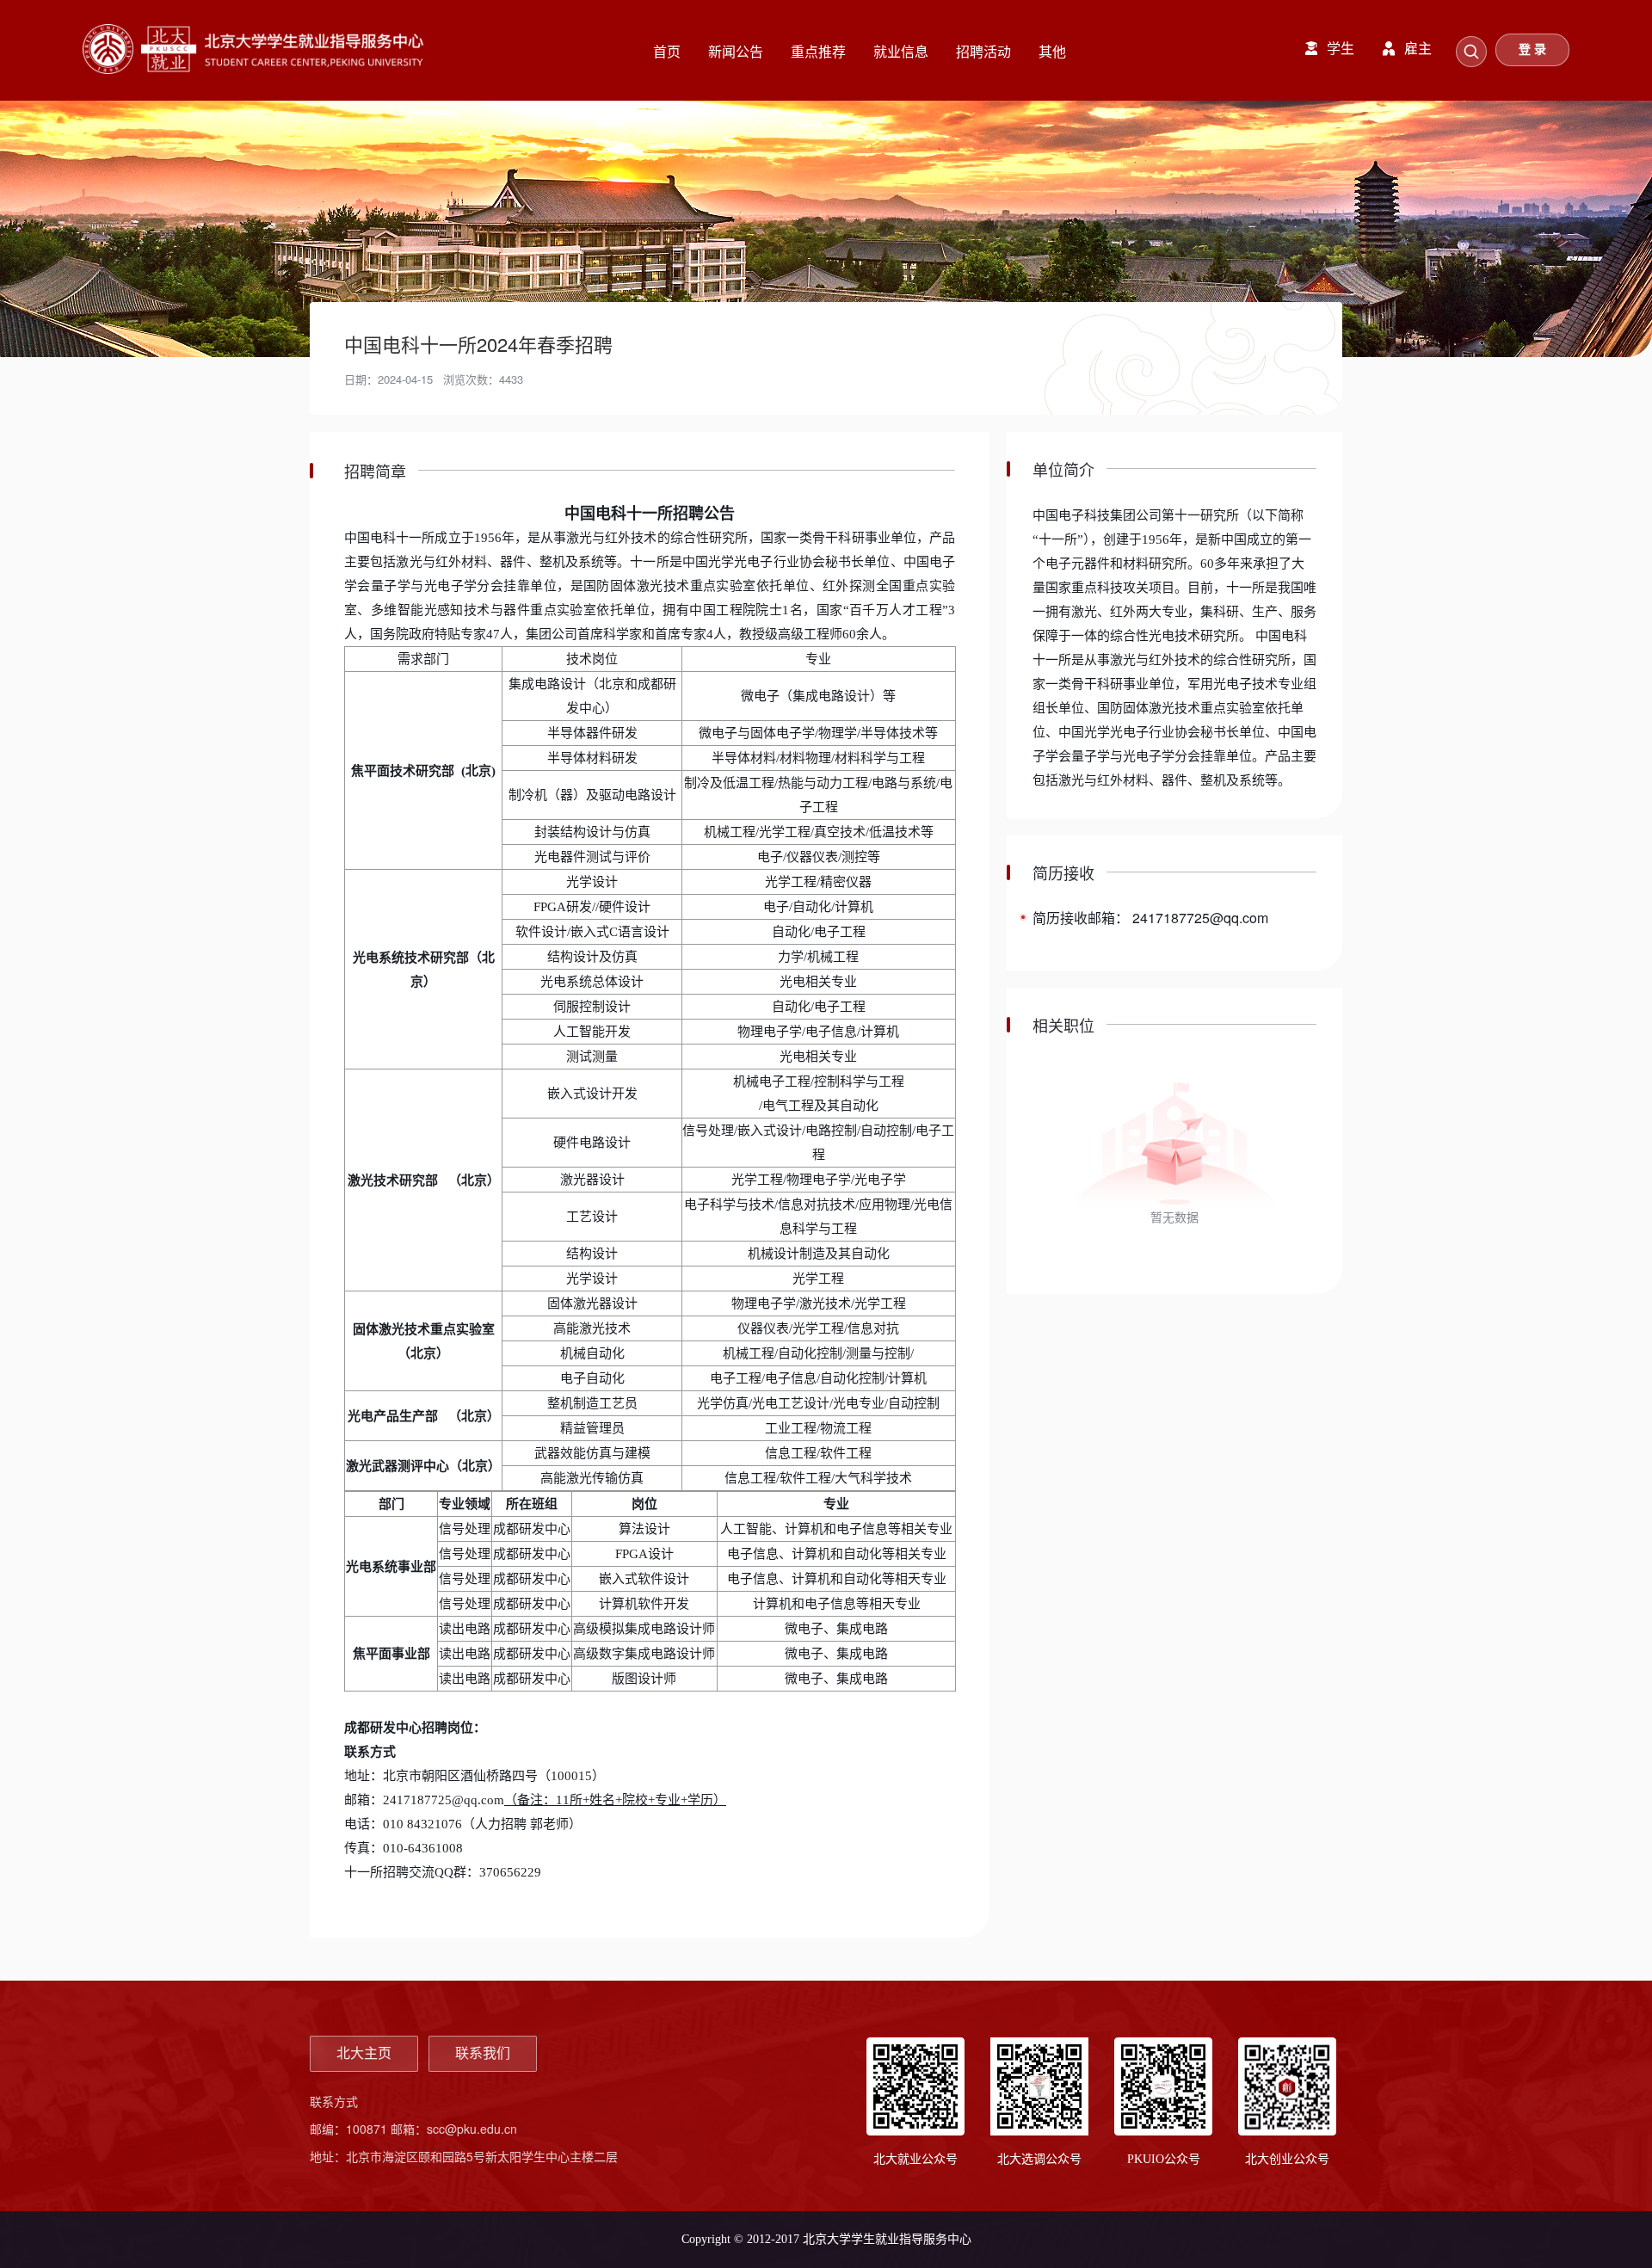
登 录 (1532, 49)
